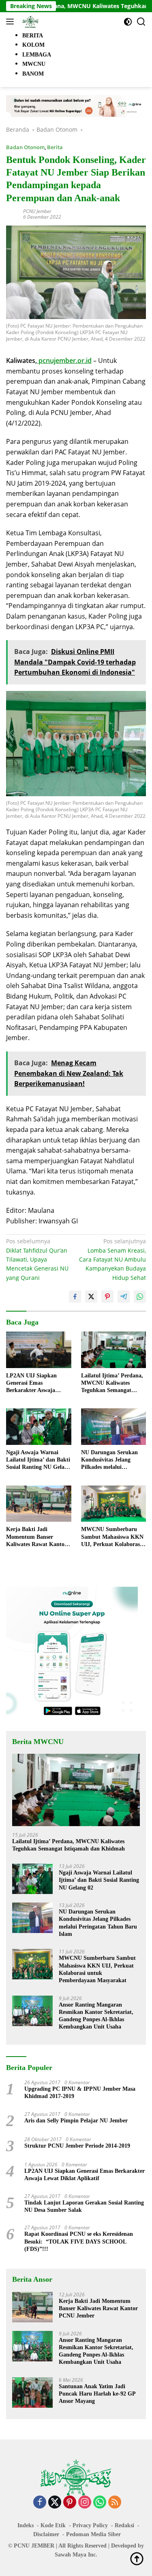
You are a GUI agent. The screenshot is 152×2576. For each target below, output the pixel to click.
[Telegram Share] (124, 1297)
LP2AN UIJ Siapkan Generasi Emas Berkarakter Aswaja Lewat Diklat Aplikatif (34, 1384)
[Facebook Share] (75, 1297)
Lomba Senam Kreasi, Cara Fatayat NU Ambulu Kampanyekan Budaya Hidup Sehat (112, 1259)
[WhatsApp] (100, 2503)
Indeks (26, 2525)
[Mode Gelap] (128, 22)
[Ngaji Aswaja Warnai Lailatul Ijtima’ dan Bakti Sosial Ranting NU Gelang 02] (39, 1427)
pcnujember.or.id (64, 361)
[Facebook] (40, 2503)
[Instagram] (85, 2503)
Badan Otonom (25, 147)
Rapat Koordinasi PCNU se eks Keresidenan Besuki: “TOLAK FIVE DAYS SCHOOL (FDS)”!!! (79, 2241)
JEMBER (43, 2546)
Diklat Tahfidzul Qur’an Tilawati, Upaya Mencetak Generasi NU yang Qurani (37, 1259)
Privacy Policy (90, 2525)
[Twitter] (55, 2503)
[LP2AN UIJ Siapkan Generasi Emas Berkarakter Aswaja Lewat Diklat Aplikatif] (39, 1350)
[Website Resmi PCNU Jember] (29, 22)
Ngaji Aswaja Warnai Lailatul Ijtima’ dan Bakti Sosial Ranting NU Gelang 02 (38, 1460)
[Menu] (12, 22)
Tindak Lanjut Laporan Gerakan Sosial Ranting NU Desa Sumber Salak (84, 2206)
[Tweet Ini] (91, 1297)
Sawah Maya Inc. (76, 2555)
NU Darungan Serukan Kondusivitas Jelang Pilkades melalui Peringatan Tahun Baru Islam (110, 1460)
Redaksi (124, 2525)
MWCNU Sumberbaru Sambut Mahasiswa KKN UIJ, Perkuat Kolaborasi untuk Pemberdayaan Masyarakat (112, 1537)
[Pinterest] (70, 2503)
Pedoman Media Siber (93, 2534)
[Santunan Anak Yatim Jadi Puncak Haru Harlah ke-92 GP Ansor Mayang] (32, 2392)
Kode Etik (53, 2525)
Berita (55, 147)
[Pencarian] (141, 22)
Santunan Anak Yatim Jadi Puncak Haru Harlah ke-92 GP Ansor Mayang (97, 2394)
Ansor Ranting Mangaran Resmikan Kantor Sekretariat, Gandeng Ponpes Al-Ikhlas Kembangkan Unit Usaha (96, 2016)
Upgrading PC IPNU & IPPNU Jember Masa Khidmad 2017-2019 (80, 2093)
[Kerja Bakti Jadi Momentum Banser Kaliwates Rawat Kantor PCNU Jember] (39, 1504)
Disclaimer (46, 2534)
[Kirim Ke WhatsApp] (140, 1297)
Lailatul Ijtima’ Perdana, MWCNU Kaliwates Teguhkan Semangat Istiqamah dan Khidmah (112, 1384)
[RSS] (115, 2503)
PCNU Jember (37, 211)
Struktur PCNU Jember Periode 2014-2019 (77, 2146)
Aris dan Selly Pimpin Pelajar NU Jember (76, 2121)
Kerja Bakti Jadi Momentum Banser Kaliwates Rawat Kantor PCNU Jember (36, 1537)
